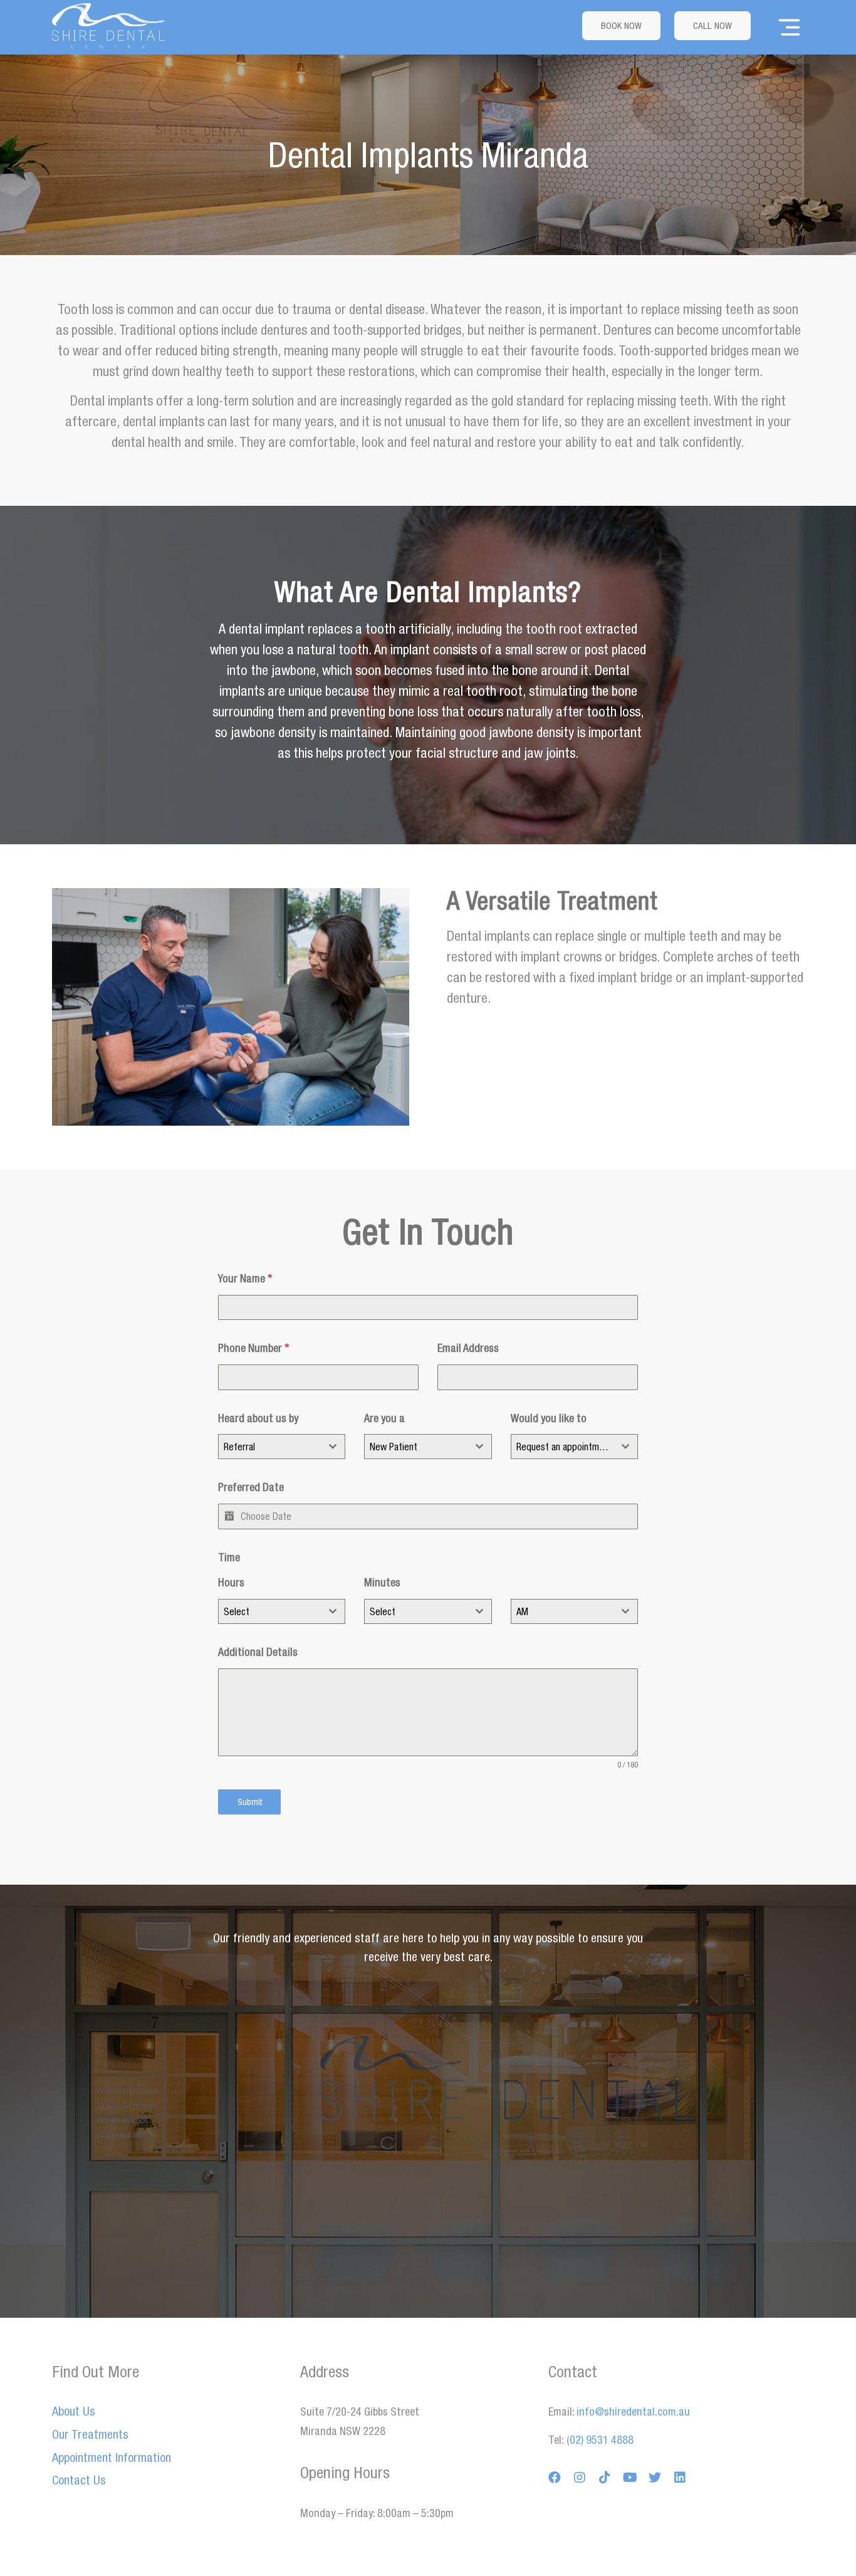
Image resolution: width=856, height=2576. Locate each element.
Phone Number (253, 1348)
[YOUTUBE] (630, 2478)
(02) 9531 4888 (599, 2440)
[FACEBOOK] (555, 2478)
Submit (250, 1802)
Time (229, 1557)
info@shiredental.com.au (633, 2411)
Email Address (468, 1348)
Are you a (384, 1418)
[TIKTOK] (605, 2478)
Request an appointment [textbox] (564, 1447)
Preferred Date (251, 1487)
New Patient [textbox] (394, 1447)
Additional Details (258, 1652)
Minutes (382, 1582)
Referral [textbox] (239, 1447)
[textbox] (270, 1611)
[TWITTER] (655, 2478)
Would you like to (549, 1418)
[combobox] (282, 1447)
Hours (231, 1582)
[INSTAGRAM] (580, 2478)
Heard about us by (258, 1418)
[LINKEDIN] (680, 2478)
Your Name (245, 1278)
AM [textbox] (522, 1611)
